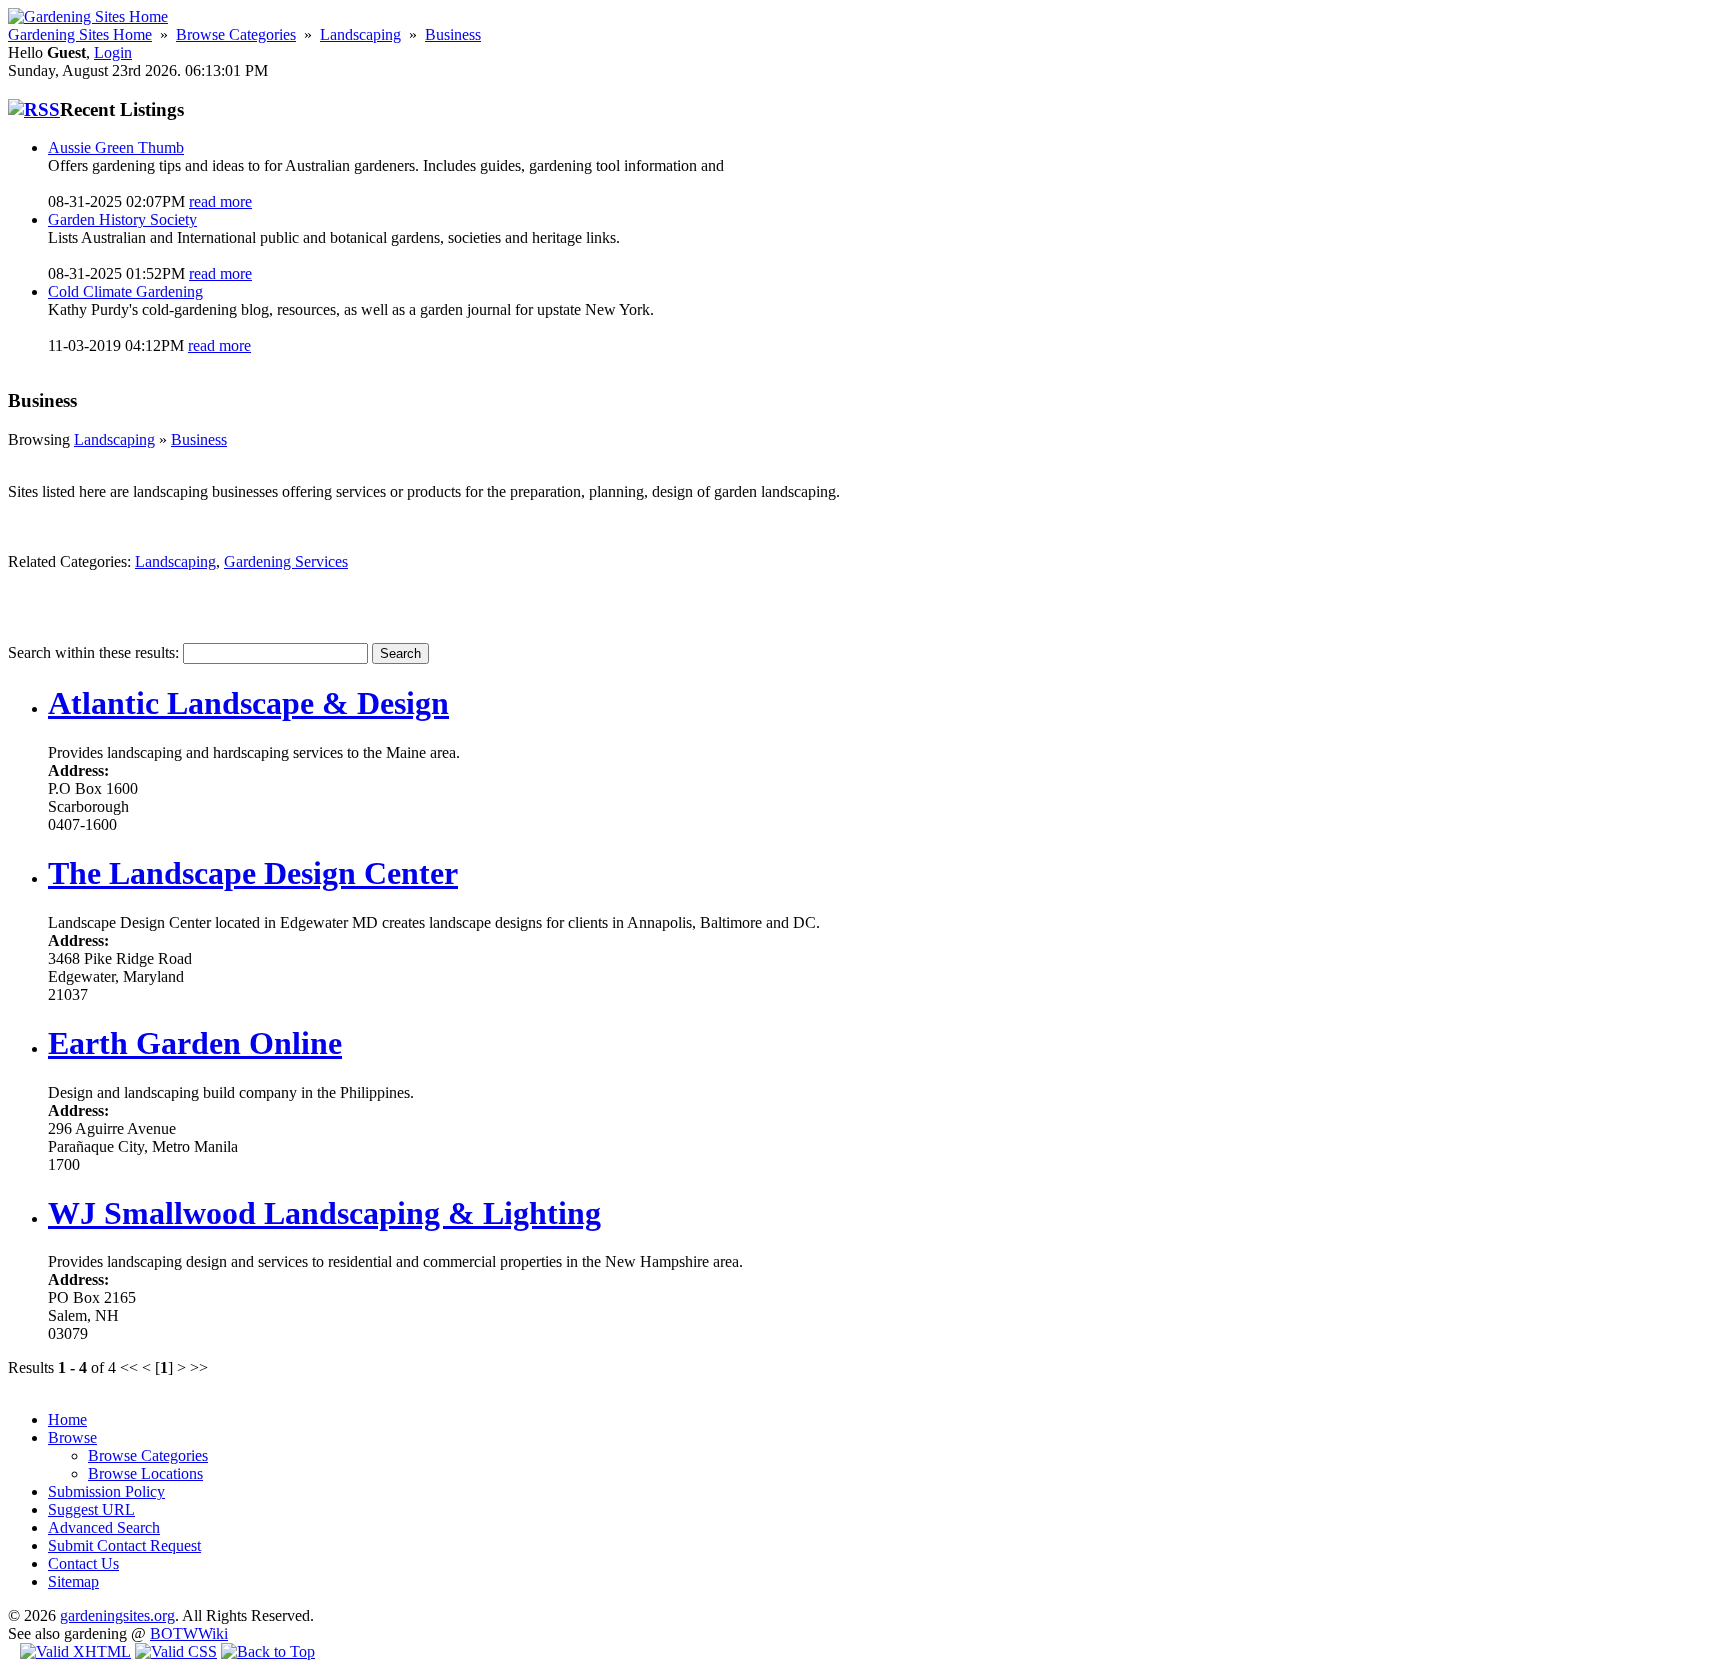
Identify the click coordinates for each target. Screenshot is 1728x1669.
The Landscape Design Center (253, 873)
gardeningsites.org (117, 1615)
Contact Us (83, 1563)
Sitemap (73, 1581)
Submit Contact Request (124, 1545)
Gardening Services (286, 561)
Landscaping (360, 34)
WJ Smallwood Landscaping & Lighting (324, 1213)
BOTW (174, 1633)
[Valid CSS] (176, 1651)
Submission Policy (106, 1491)
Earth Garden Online (195, 1043)
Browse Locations (145, 1473)
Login (113, 52)
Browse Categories (236, 34)
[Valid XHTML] (75, 1651)
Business (453, 34)
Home (67, 1419)
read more (220, 201)
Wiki (213, 1633)
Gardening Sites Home (80, 34)
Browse (72, 1437)
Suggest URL (91, 1509)
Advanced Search (104, 1527)
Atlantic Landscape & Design (248, 703)
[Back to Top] (268, 1651)
